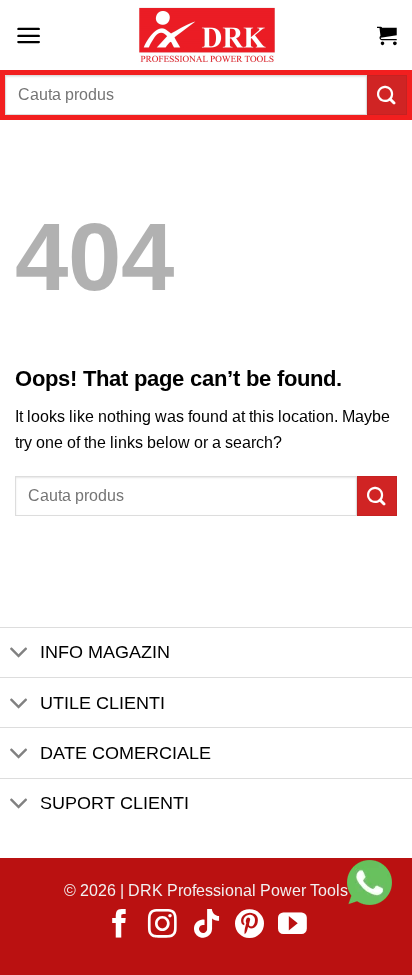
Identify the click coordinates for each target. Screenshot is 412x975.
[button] (28, 35)
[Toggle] (19, 654)
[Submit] (387, 94)
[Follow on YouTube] (292, 926)
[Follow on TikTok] (206, 926)
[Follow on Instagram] (162, 926)
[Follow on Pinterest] (249, 926)
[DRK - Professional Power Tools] (206, 35)
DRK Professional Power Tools (238, 890)
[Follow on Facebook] (119, 926)
